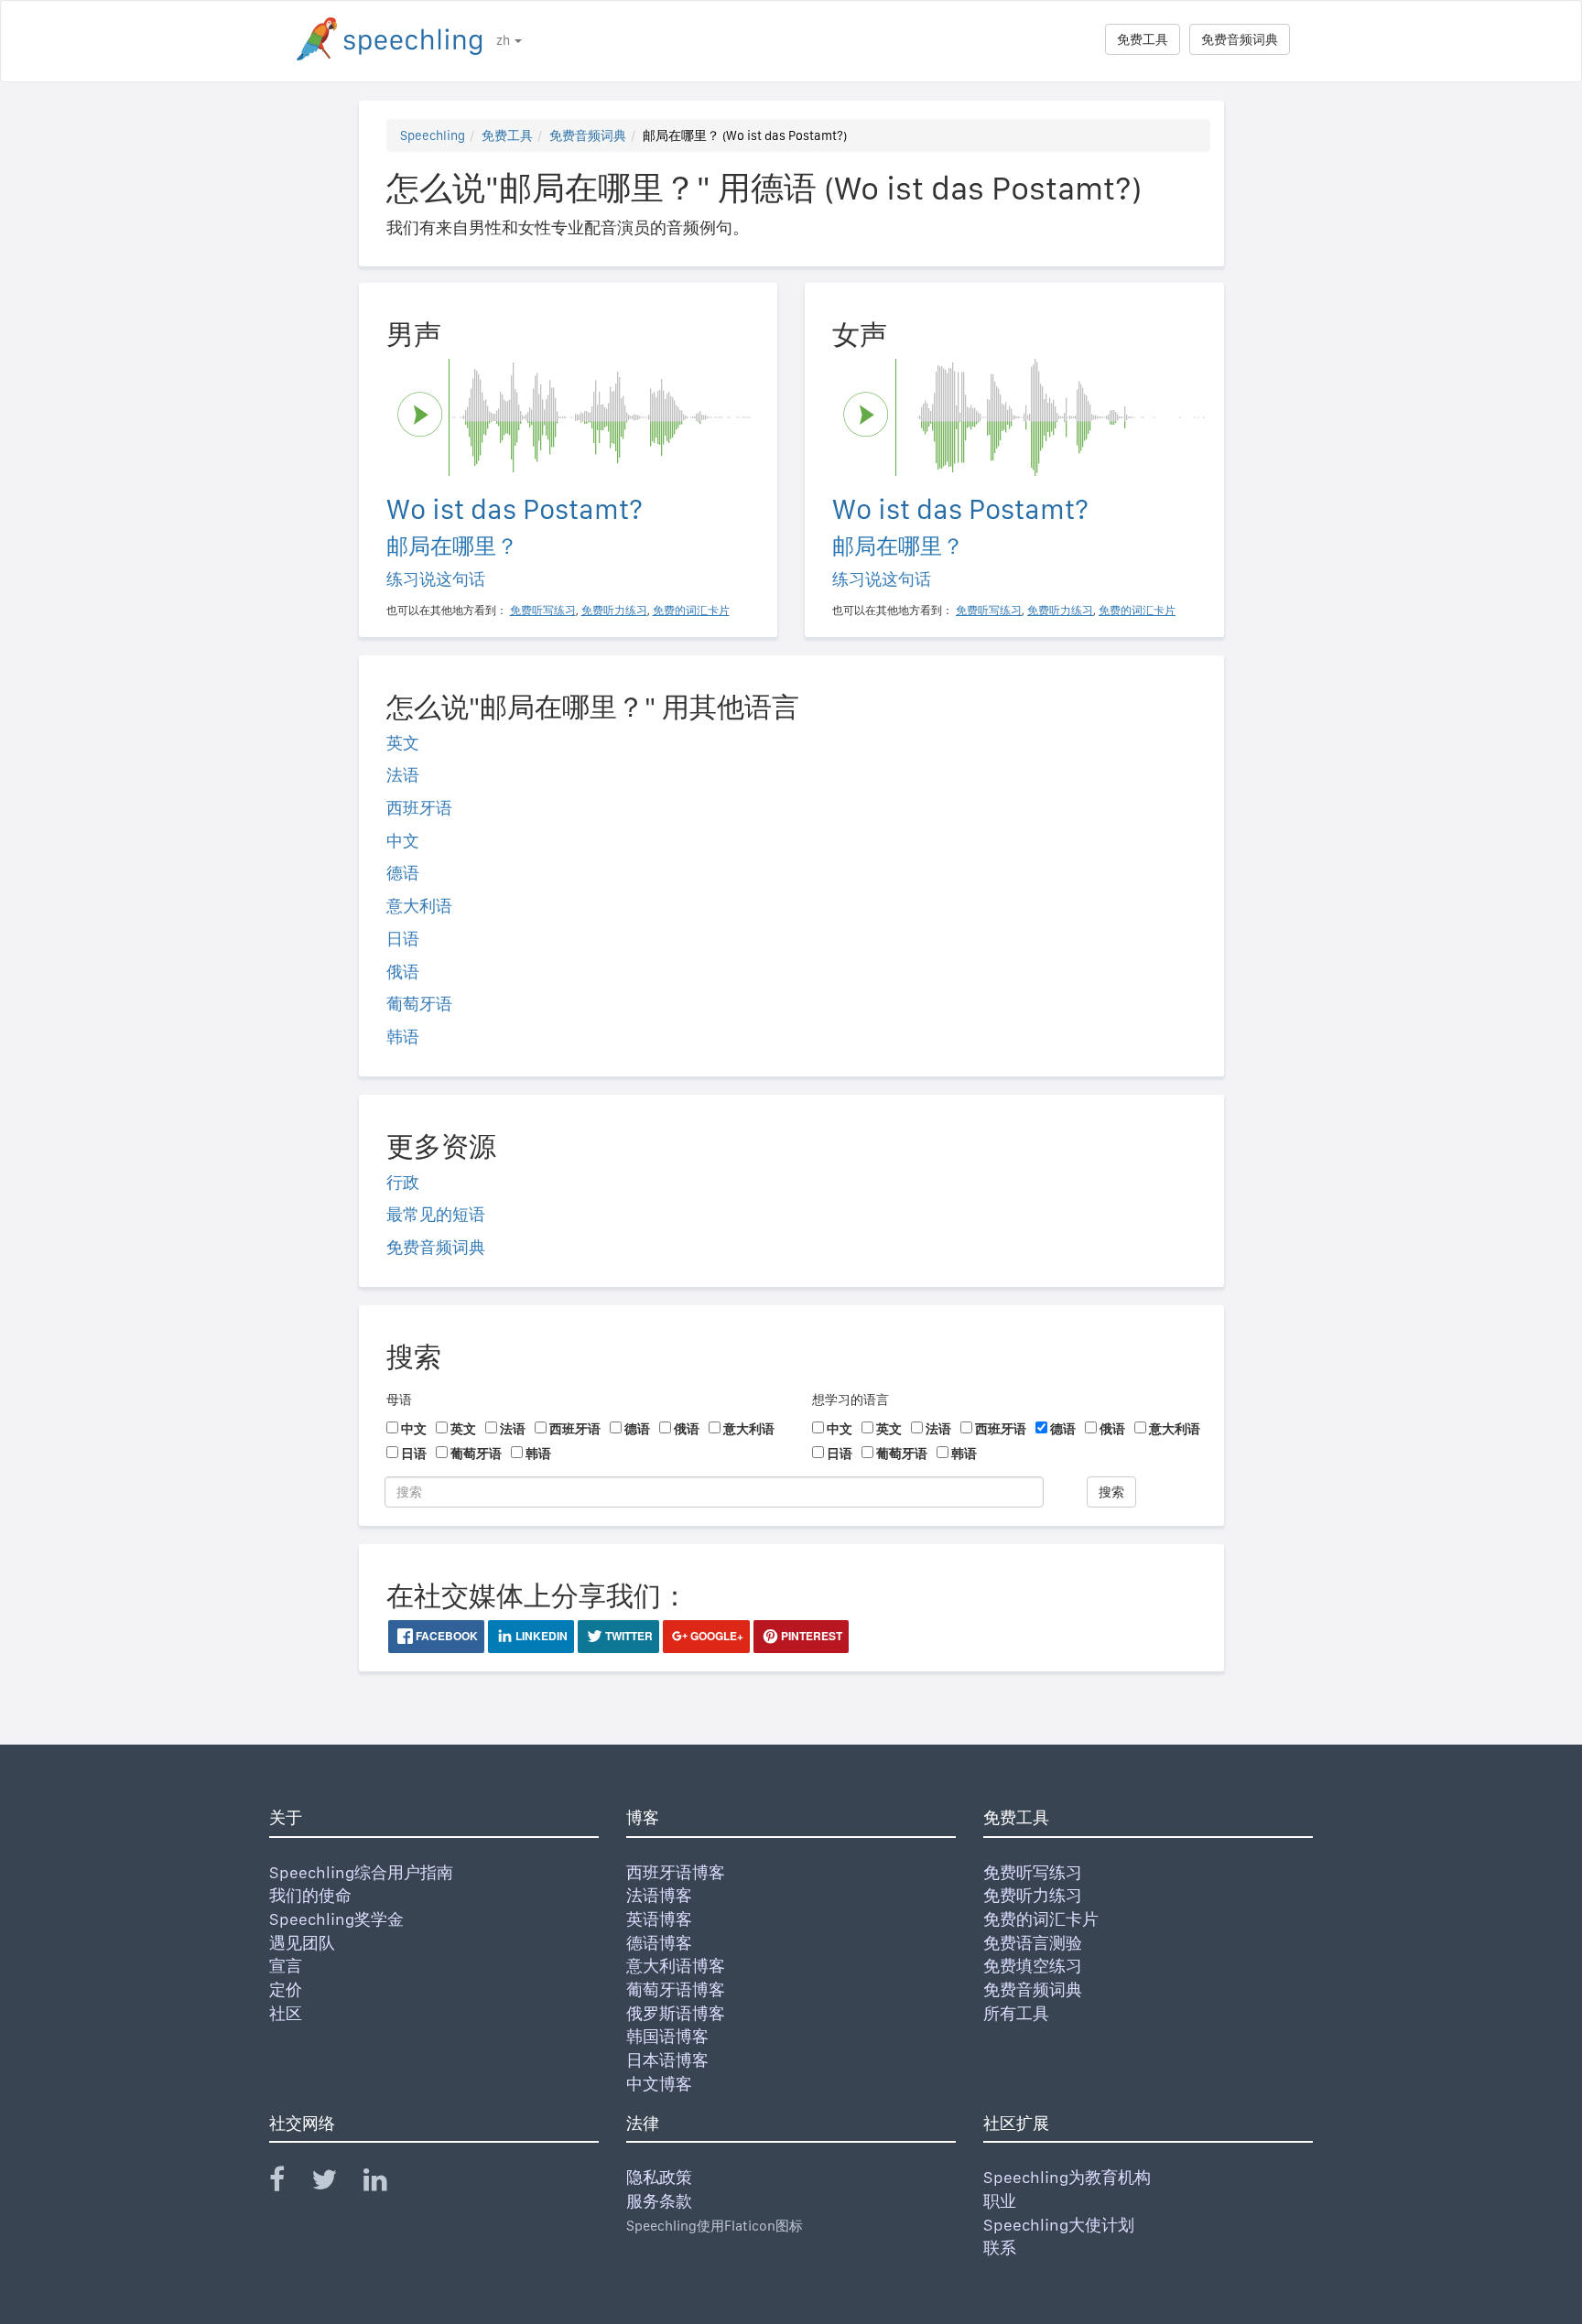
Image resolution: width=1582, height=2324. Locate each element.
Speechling (433, 135)
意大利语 (419, 906)
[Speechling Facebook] (288, 2183)
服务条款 (659, 2201)
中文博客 (659, 2084)
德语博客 (659, 1943)
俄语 (403, 972)
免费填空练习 (1033, 1966)
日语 (403, 939)
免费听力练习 (1033, 1895)
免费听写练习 (1033, 1872)
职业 (1000, 2201)
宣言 (286, 1966)
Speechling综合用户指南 (361, 1872)
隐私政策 (659, 2177)
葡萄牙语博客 (676, 1989)
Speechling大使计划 (1059, 2225)
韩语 (403, 1037)
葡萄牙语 (419, 1004)
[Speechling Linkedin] (387, 2183)
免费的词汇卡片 (1041, 1919)
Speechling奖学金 (336, 1919)
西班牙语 (419, 808)
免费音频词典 (1240, 39)
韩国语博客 (667, 2036)
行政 (403, 1182)
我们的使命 (310, 1895)
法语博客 (659, 1895)
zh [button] (504, 40)
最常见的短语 (436, 1214)
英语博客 (659, 1919)
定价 (286, 1989)
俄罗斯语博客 (676, 2013)
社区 (286, 2013)
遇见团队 (302, 1943)
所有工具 (1016, 2013)
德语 (403, 873)
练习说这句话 (436, 579)
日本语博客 (667, 2060)
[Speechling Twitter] (336, 2183)
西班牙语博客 (676, 1872)
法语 (403, 775)
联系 (1000, 2248)
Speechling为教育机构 (1067, 2177)
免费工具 (1143, 39)
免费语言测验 (1033, 1943)
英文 (403, 743)
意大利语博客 (676, 1966)
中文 (403, 841)
